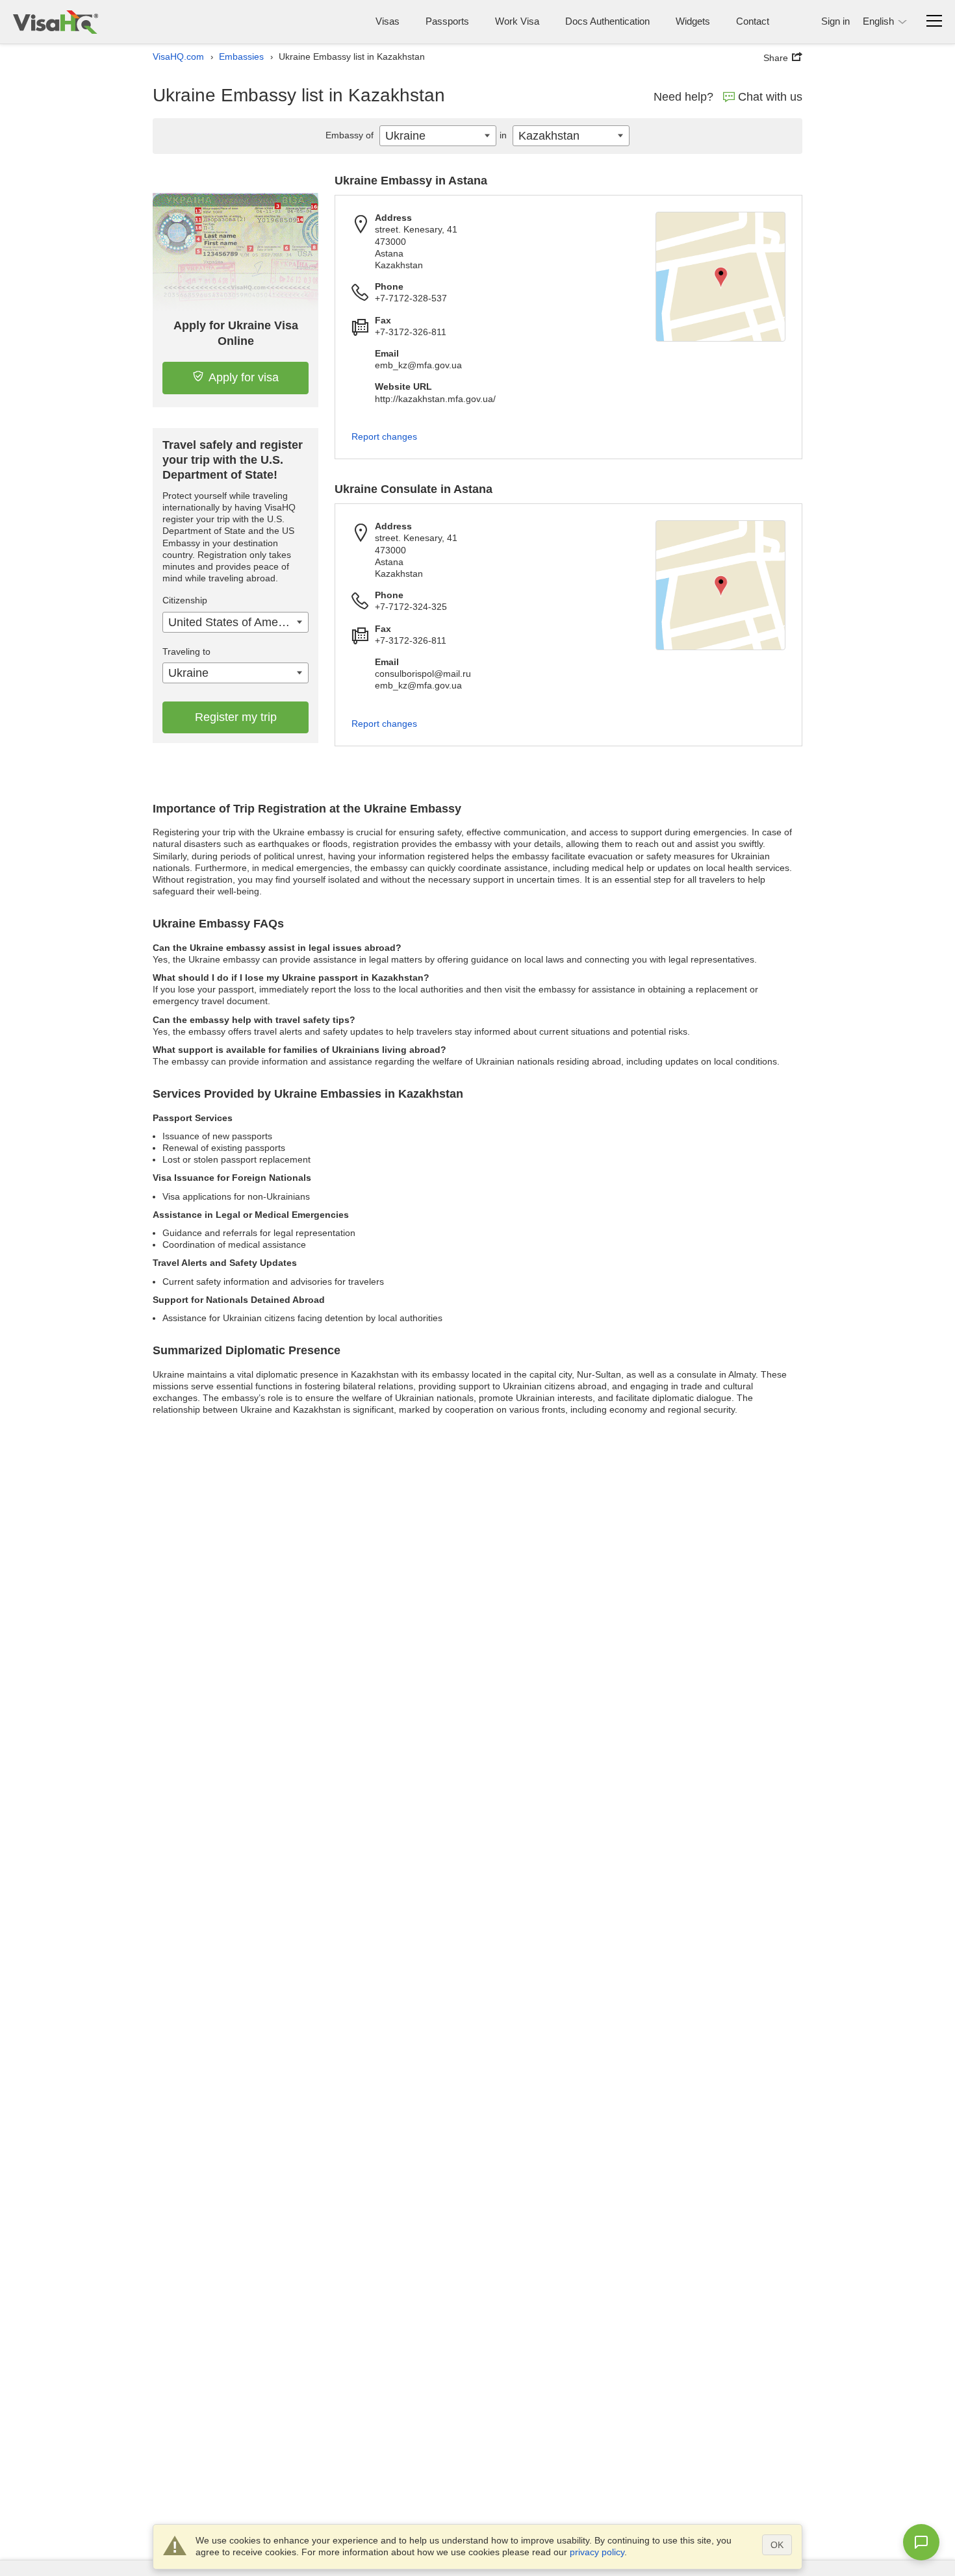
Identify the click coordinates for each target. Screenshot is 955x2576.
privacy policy (597, 2552)
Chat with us (770, 97)
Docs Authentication (607, 21)
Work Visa (517, 21)
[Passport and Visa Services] (56, 22)
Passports (447, 21)
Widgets (693, 21)
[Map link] (720, 277)
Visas (388, 21)
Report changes (384, 436)
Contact (753, 21)
